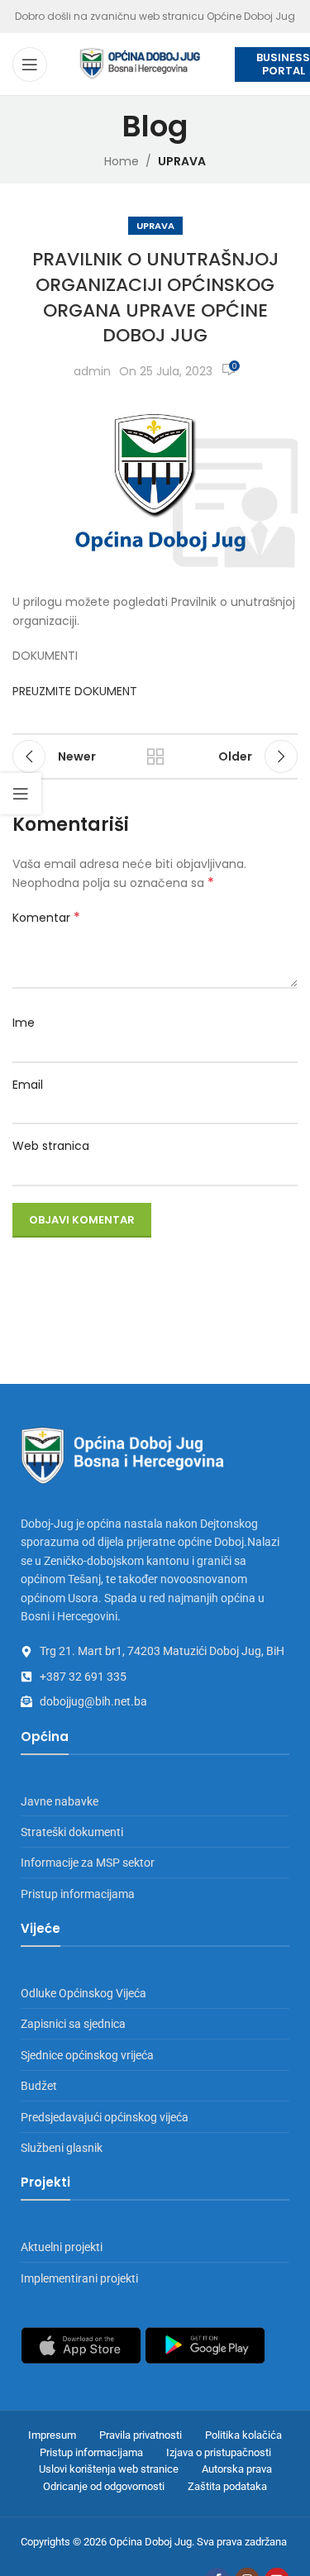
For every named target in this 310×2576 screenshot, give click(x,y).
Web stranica (51, 1146)
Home (122, 161)
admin (92, 371)
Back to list (155, 756)
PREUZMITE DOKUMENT (75, 691)
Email (28, 1085)
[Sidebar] (21, 794)
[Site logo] (141, 63)
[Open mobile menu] (30, 64)
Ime (24, 1023)
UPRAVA (182, 161)
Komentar (46, 918)
